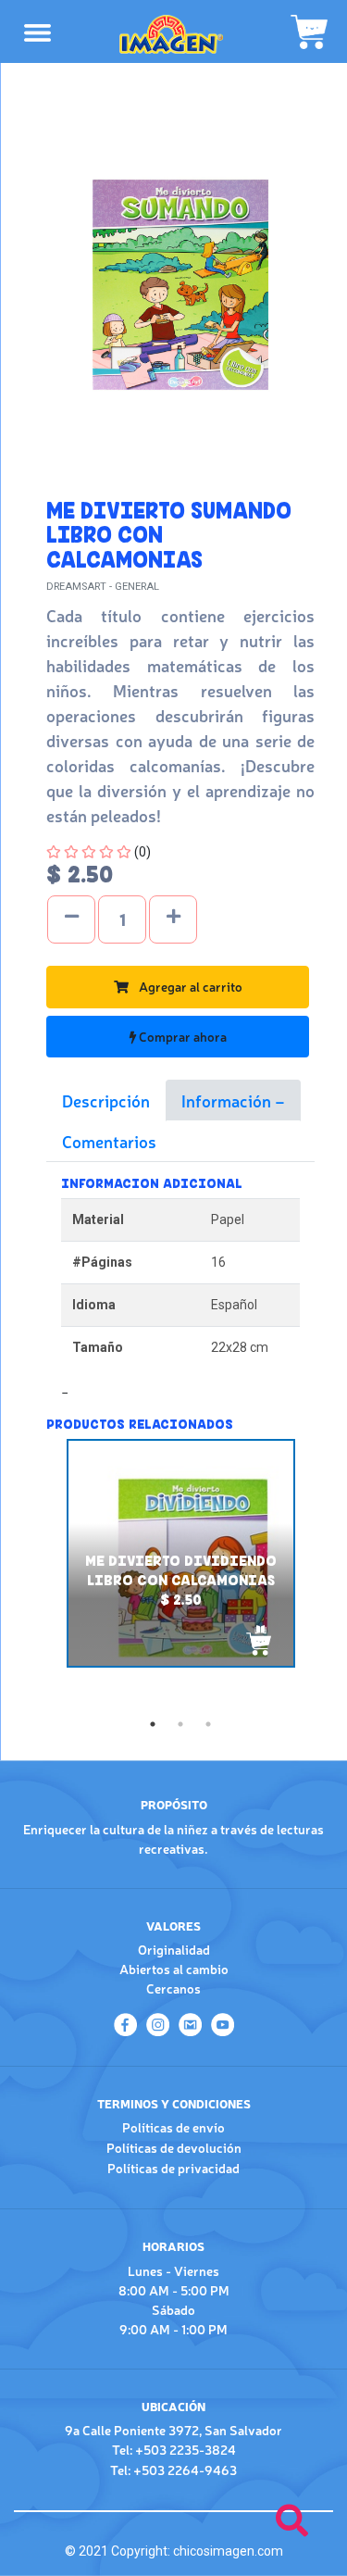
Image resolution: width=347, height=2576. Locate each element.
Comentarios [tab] (109, 1141)
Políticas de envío (173, 2127)
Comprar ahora (181, 1036)
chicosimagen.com (228, 2551)
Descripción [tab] (106, 1100)
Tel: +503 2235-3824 (174, 2449)
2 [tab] (180, 1724)
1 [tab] (153, 1724)
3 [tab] (208, 1724)
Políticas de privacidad (173, 2168)
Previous (32, 1575)
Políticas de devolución (174, 2147)
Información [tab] (228, 1100)
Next (328, 1575)
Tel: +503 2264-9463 (173, 2470)
